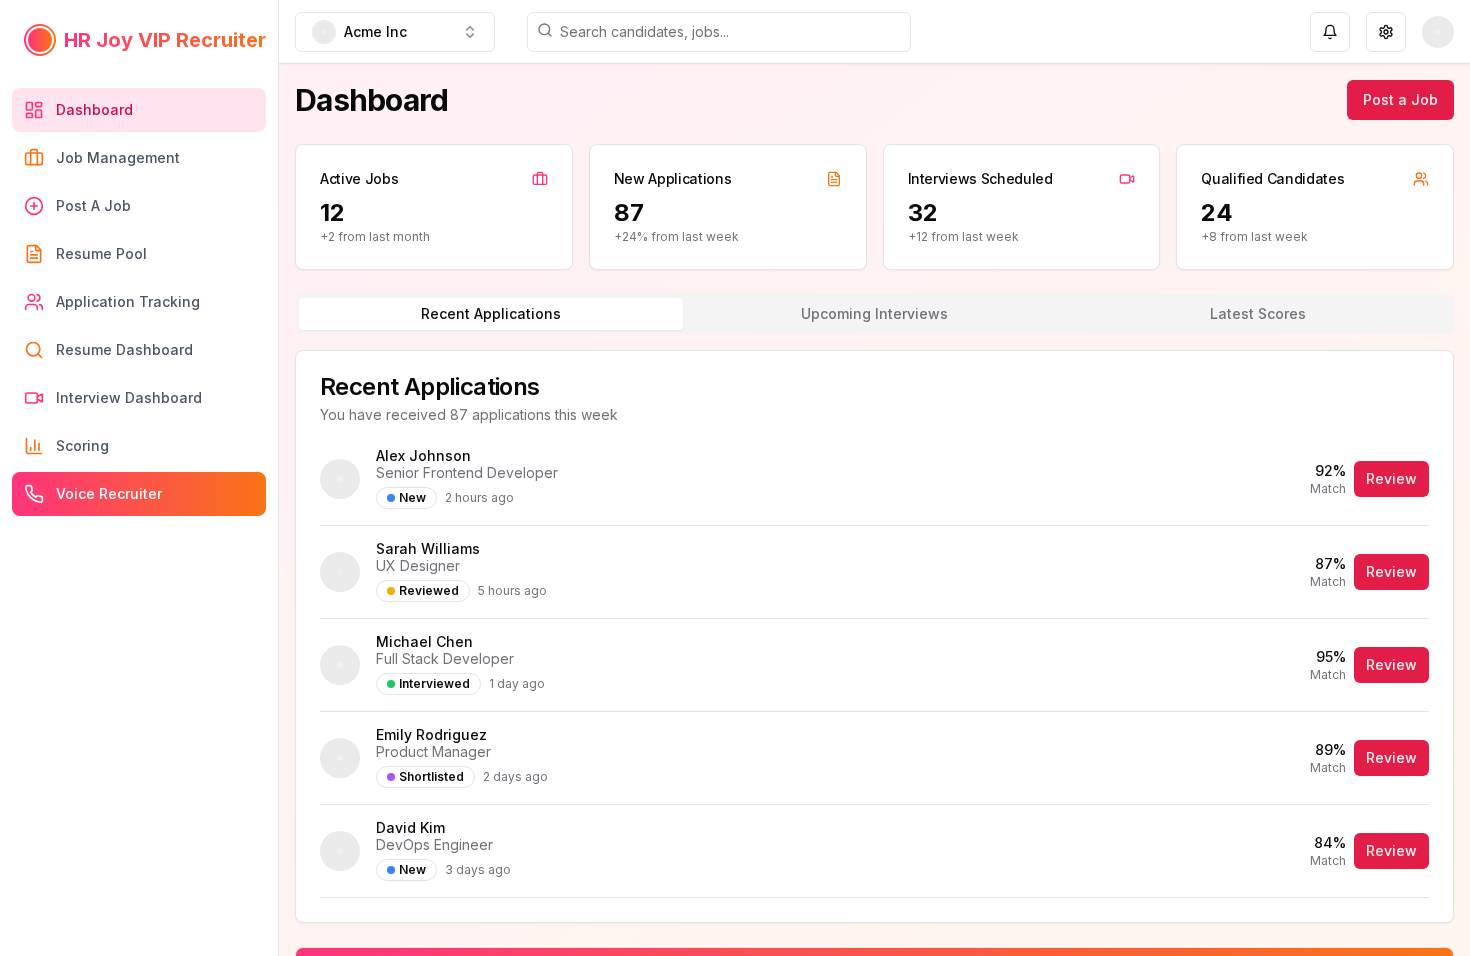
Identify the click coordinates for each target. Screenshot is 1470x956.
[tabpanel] (874, 636)
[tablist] (874, 314)
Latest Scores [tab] (1258, 313)
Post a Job (1400, 99)
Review (1391, 478)
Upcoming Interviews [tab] (874, 313)
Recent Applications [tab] (491, 313)
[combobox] (395, 32)
